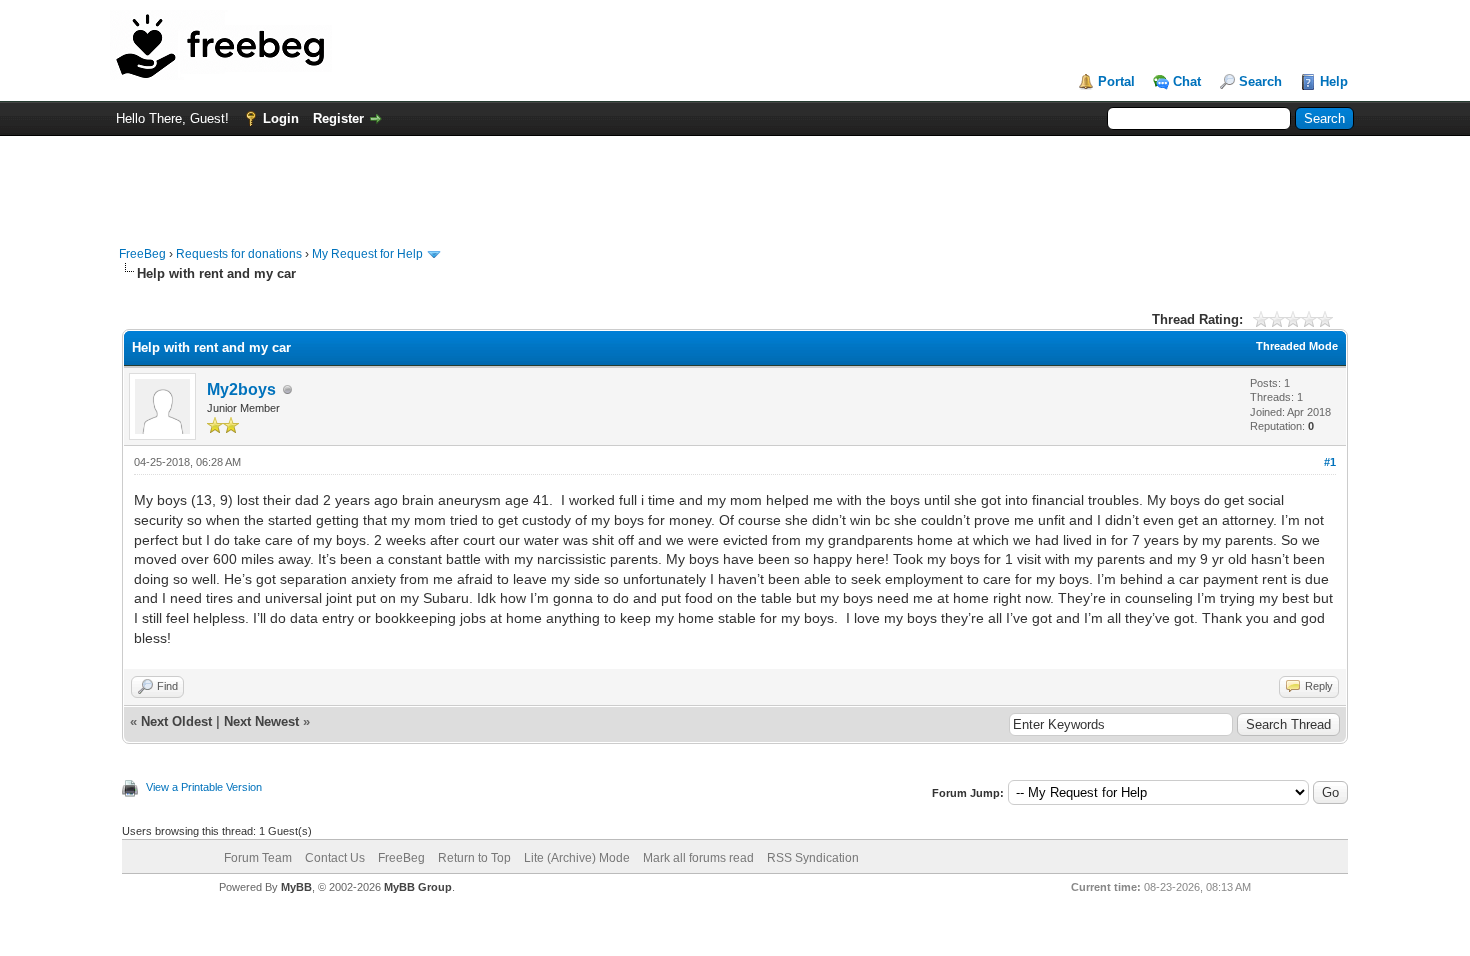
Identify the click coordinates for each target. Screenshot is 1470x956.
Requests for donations (239, 254)
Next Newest (261, 721)
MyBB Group (418, 887)
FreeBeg (142, 254)
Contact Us (335, 858)
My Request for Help (367, 254)
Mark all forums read (698, 858)
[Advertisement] (735, 181)
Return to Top (474, 858)
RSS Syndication (813, 858)
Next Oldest (176, 721)
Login (281, 118)
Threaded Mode (1297, 346)
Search (1260, 81)
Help (1334, 81)
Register (338, 118)
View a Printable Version (204, 787)
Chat (1187, 81)
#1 (1330, 462)
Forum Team (258, 858)
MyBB (296, 887)
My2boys (241, 389)
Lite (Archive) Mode (577, 858)
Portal (1116, 81)
